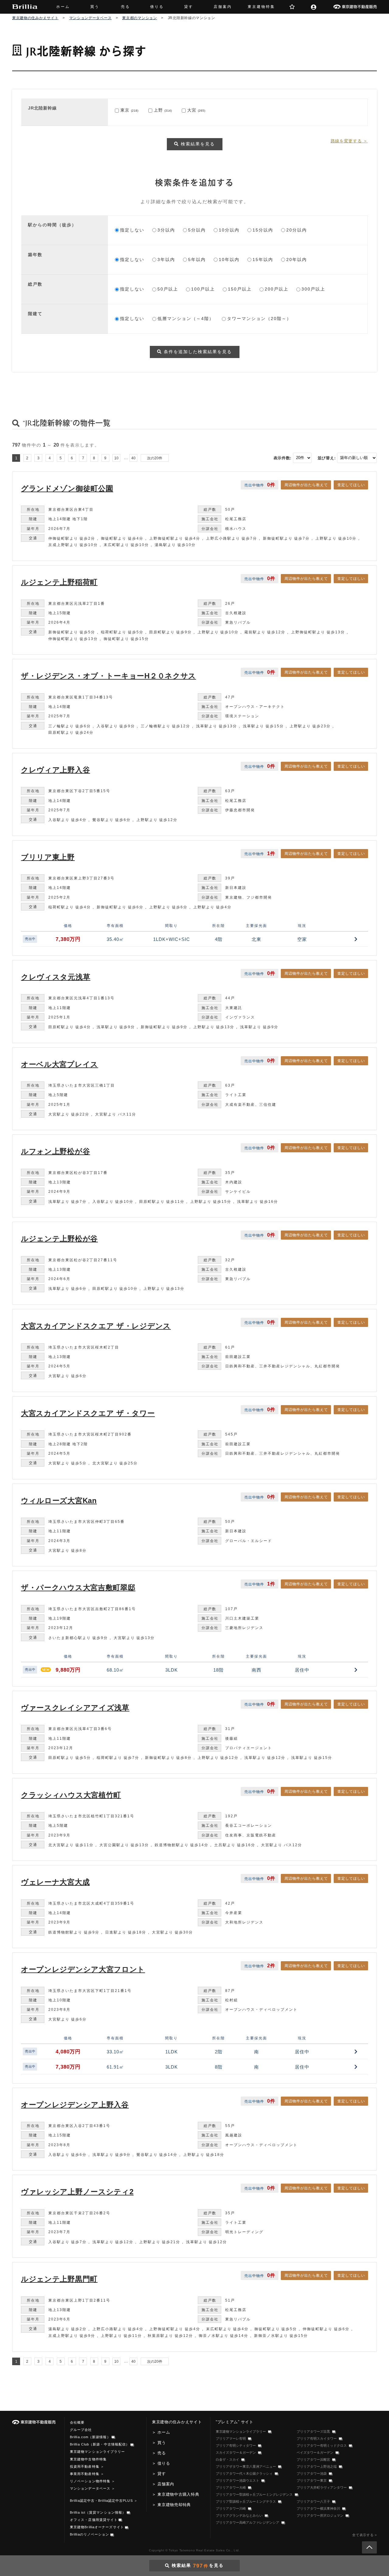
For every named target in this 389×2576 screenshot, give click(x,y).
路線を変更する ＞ (349, 141)
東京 (125, 110)
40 (133, 458)
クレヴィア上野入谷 (55, 770)
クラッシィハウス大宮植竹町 (71, 1795)
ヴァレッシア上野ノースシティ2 (77, 2192)
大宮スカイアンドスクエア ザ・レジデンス (96, 1326)
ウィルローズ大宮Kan (59, 1500)
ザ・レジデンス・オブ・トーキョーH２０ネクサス (108, 676)
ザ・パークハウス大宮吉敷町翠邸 (78, 1587)
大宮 (192, 110)
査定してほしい (351, 485)
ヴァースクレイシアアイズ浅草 (75, 1708)
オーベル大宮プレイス (60, 1064)
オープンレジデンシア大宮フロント (83, 1969)
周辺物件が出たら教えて (306, 485)
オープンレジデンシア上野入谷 (75, 2105)
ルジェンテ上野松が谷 (59, 1239)
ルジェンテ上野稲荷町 (59, 582)
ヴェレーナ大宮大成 (55, 1882)
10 (116, 458)
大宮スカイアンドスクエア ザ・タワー (88, 1413)
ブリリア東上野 (48, 857)
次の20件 (155, 458)
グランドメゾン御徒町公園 (67, 488)
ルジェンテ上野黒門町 (59, 2279)
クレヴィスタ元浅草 (56, 977)
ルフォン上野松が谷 (55, 1151)
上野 (158, 110)
